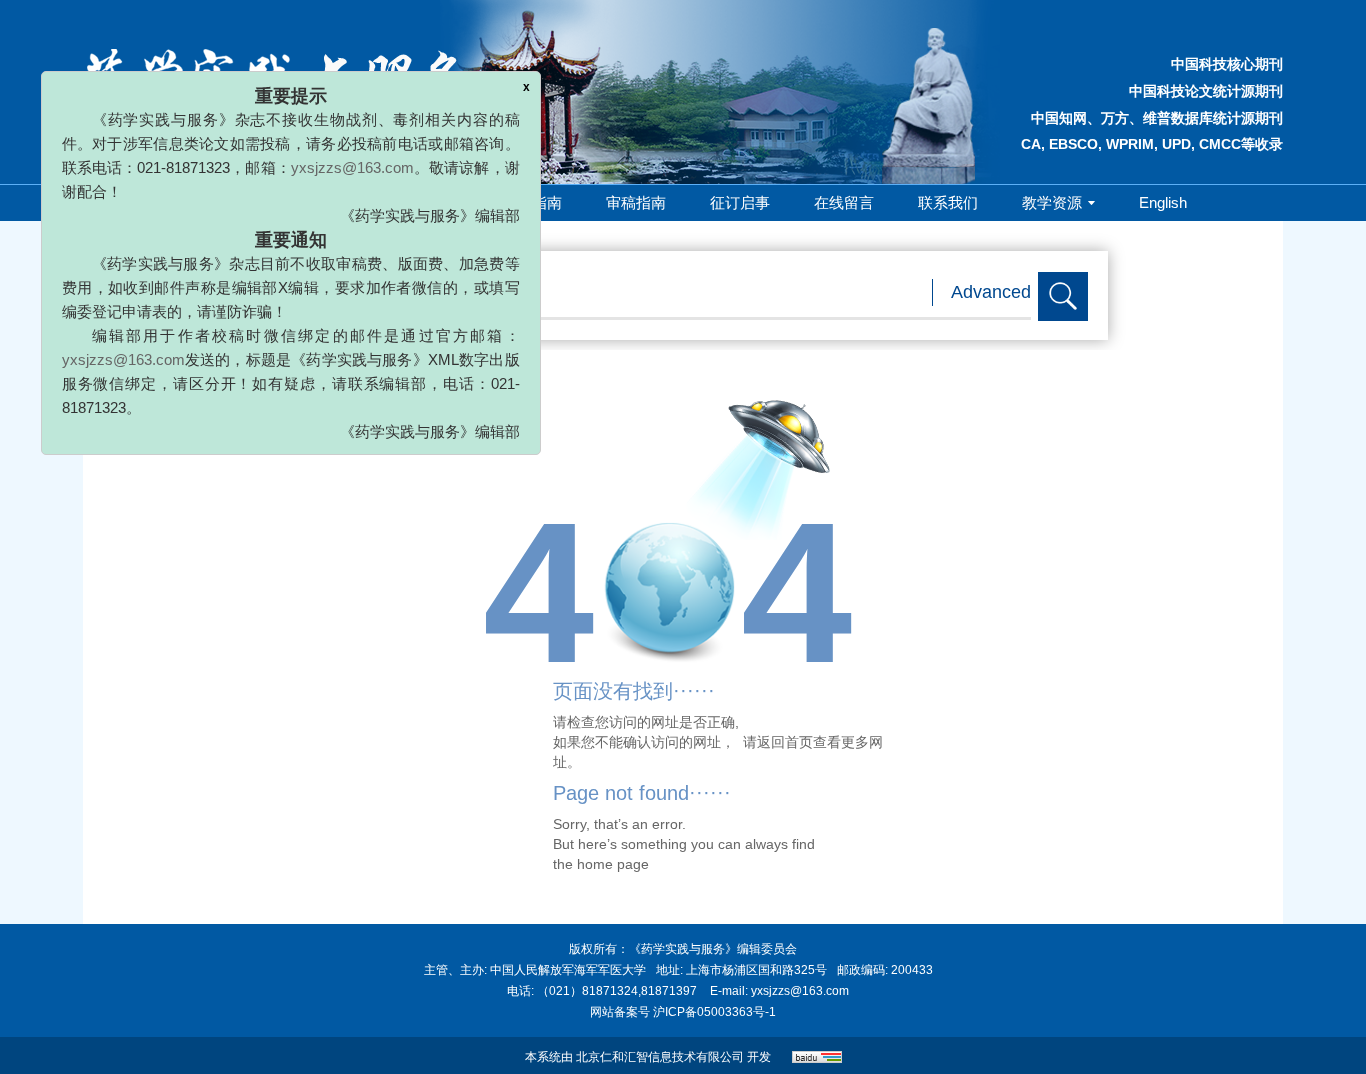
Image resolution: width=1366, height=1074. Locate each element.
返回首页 (785, 742)
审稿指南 (636, 202)
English (1163, 202)
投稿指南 (532, 202)
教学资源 (1052, 202)
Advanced (991, 292)
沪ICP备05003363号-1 (714, 1012)
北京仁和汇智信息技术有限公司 (660, 1057)
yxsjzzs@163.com (329, 153)
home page (613, 864)
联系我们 (948, 202)
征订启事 (740, 202)
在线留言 (844, 202)
